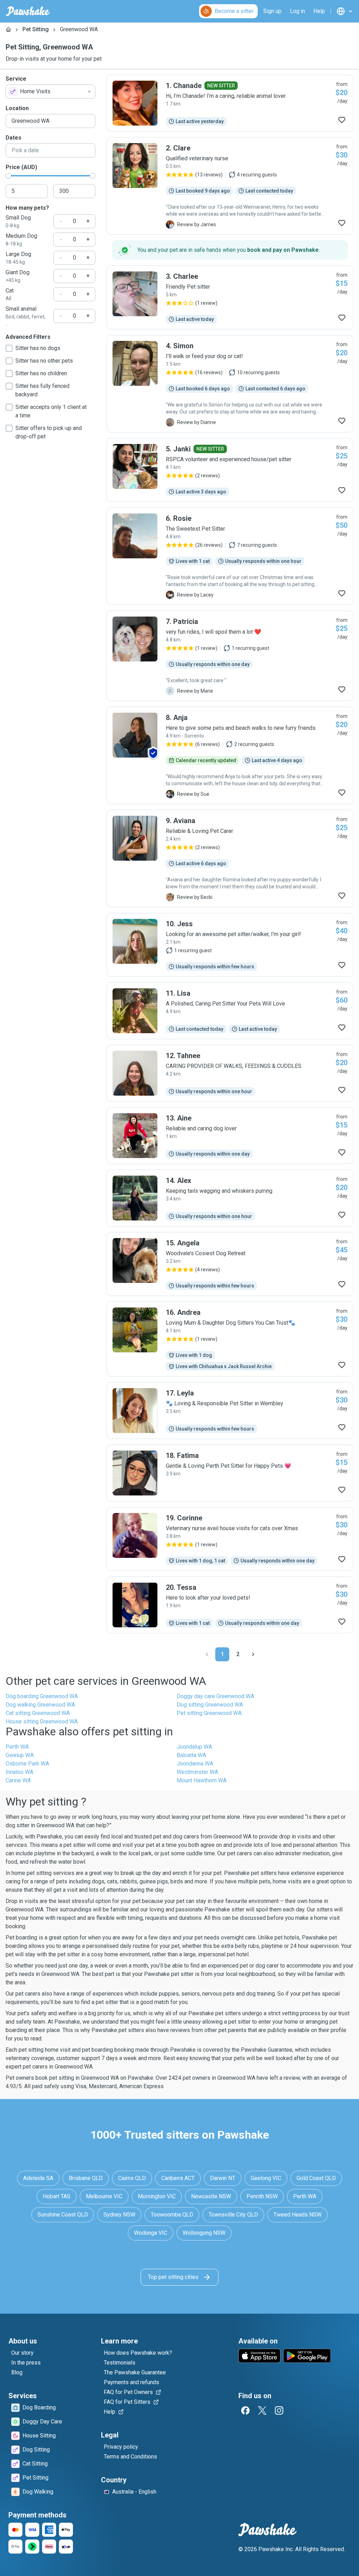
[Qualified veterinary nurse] (230, 186)
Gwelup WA (20, 1755)
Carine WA (18, 1780)
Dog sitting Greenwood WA (210, 1705)
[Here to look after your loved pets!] (230, 1605)
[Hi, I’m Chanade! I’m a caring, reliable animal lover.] (230, 103)
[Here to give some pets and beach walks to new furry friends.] (230, 755)
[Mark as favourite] (342, 120)
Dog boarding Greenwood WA (42, 1696)
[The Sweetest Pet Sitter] (230, 556)
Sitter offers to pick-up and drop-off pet (49, 432)
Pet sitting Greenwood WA (209, 1713)
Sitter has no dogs (38, 348)
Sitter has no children (41, 373)
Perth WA (17, 1747)
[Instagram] (279, 2410)
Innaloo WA (19, 1772)
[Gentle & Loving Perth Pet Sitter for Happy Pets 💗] (230, 1473)
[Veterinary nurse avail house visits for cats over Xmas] (230, 1539)
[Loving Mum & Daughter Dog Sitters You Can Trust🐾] (230, 1339)
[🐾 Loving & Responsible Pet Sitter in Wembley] (230, 1411)
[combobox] (50, 92)
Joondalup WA (194, 1747)
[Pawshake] (28, 11)
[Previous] (207, 1654)
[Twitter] (262, 2410)
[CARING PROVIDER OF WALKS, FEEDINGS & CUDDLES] (230, 1073)
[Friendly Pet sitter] (230, 297)
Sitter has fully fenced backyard (42, 390)
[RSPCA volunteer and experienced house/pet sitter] (230, 470)
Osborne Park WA (27, 1764)
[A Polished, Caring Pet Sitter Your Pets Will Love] (230, 1011)
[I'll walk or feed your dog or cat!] (230, 384)
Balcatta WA (191, 1755)
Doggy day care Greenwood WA (215, 1696)
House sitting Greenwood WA (42, 1721)
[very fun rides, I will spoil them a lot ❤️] (230, 656)
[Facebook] (245, 2410)
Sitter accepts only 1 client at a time (51, 411)
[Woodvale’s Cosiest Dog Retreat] (230, 1264)
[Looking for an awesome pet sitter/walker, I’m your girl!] (230, 945)
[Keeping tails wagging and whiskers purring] (230, 1198)
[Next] (253, 1654)
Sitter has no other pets (44, 361)
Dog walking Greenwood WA (40, 1705)
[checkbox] (9, 348)
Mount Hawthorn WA (202, 1780)
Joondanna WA (195, 1764)
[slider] (8, 176)
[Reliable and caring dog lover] (230, 1136)
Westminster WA (197, 1772)
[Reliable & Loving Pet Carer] (230, 859)
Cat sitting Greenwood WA (38, 1713)
